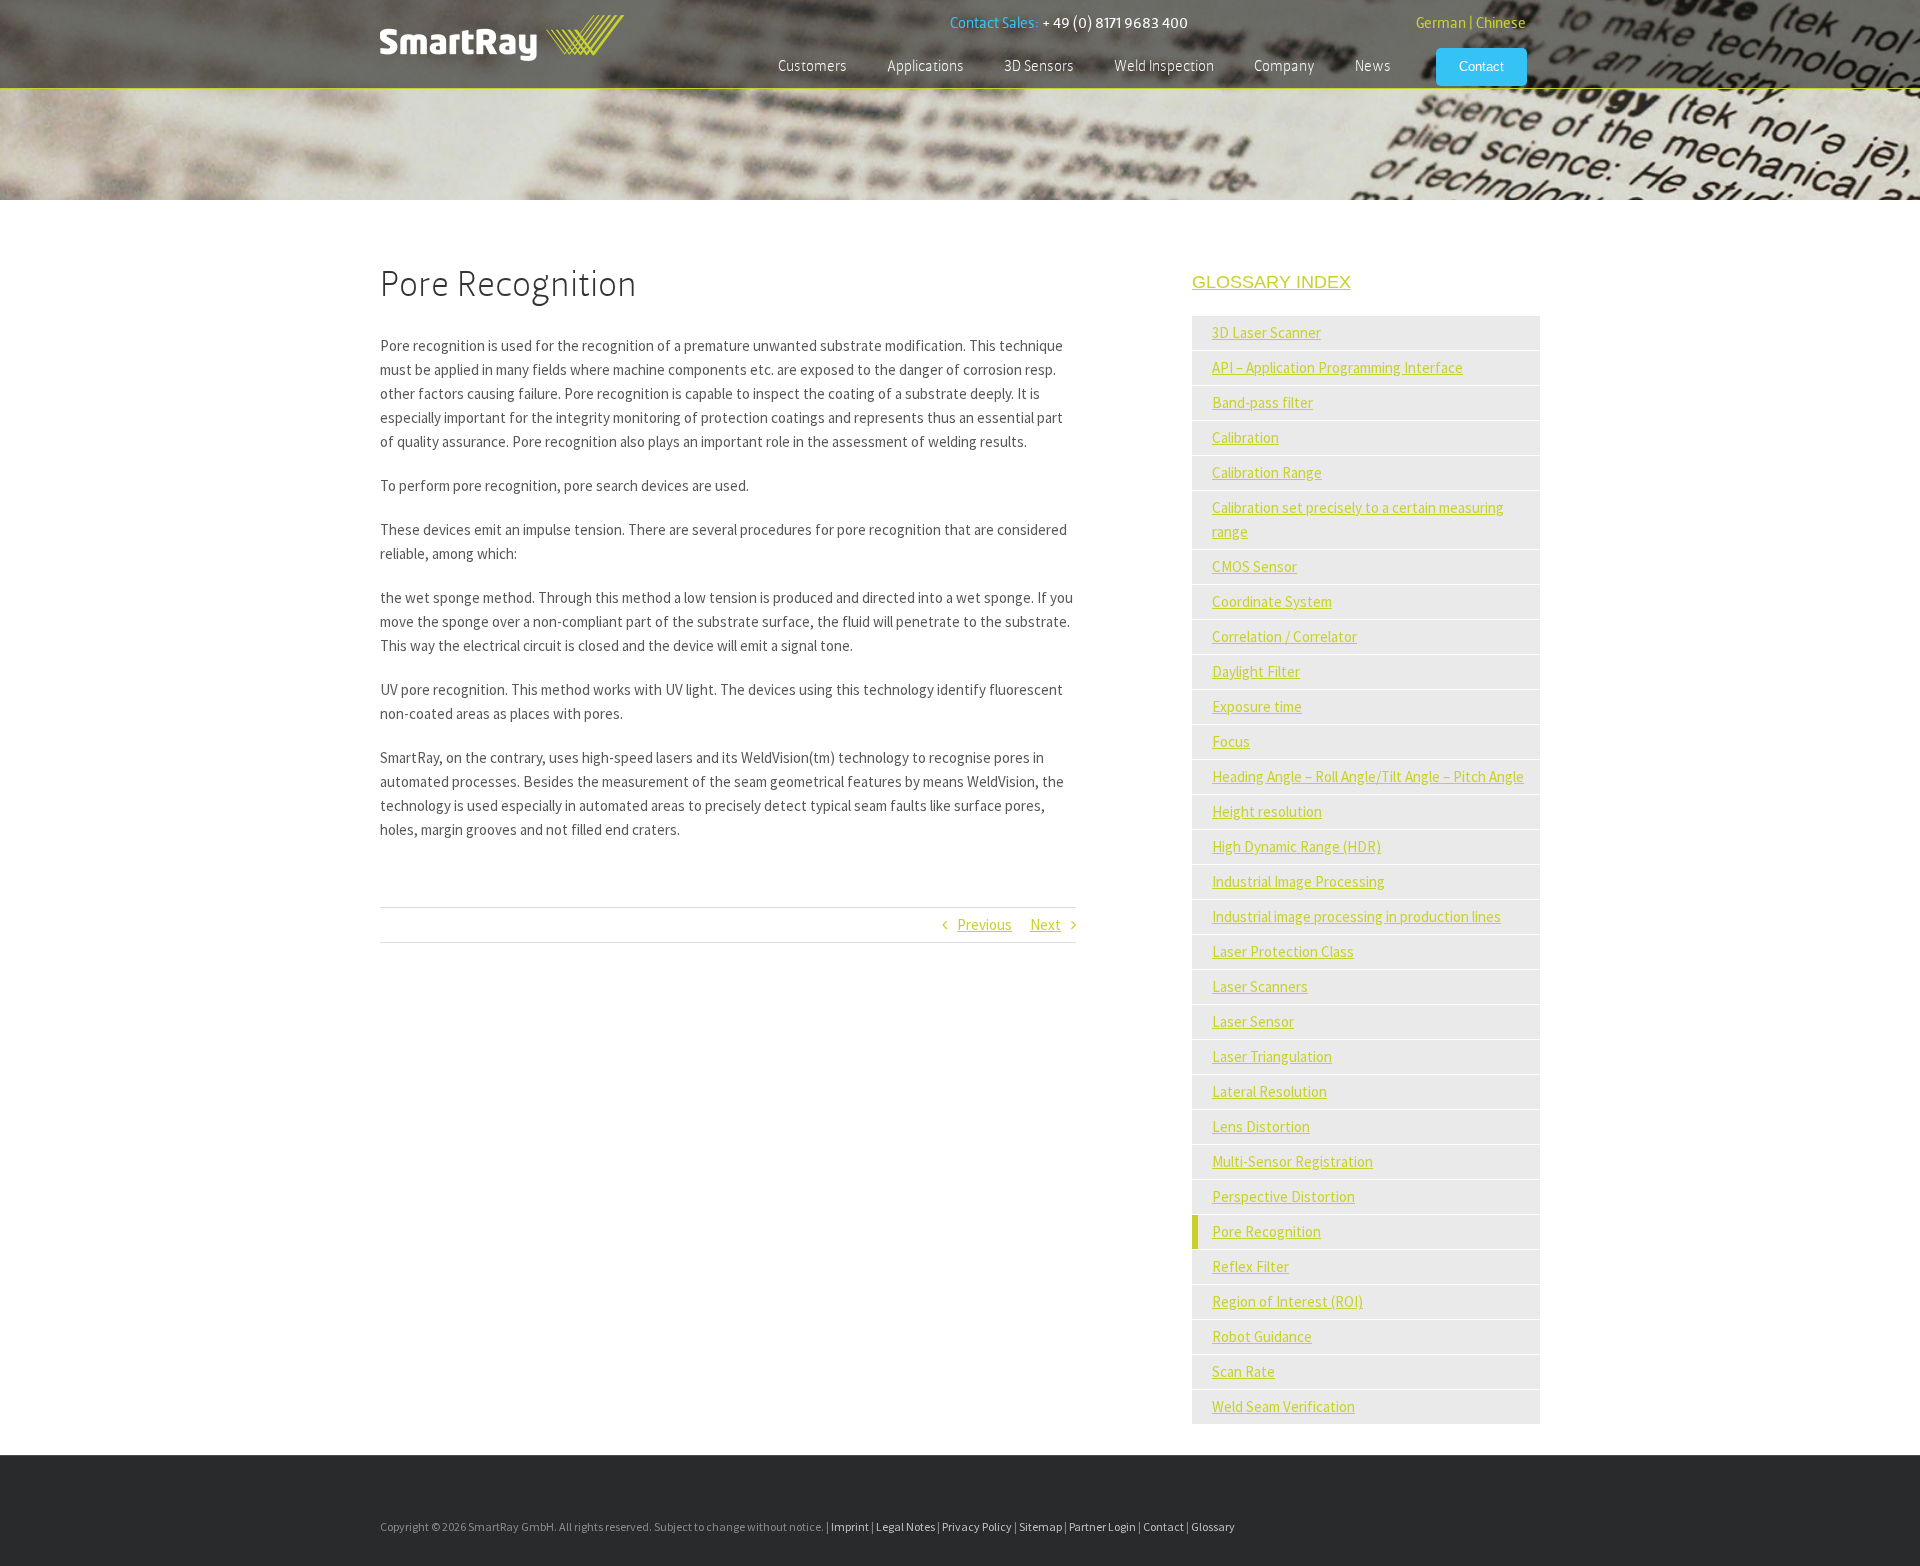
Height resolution (1267, 811)
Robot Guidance (1262, 1336)
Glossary (1213, 1526)
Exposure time (1257, 706)
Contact (1163, 1526)
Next (1045, 924)
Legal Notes (905, 1526)
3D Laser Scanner (1266, 332)
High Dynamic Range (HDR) (1296, 846)
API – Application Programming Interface (1337, 367)
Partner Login (1102, 1526)
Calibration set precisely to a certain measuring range (1358, 519)
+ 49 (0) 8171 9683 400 (1115, 23)
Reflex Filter (1250, 1266)
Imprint (850, 1526)
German (1441, 23)
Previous (984, 924)
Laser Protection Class (1283, 951)
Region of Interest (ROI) (1287, 1301)
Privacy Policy (977, 1526)
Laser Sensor (1253, 1021)
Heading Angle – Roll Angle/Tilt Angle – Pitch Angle (1368, 776)
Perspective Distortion (1283, 1196)
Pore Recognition (1266, 1231)
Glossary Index (1271, 282)
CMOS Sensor (1254, 566)
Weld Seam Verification (1283, 1406)
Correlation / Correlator (1284, 636)
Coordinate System (1272, 601)
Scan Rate (1243, 1371)
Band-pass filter (1262, 402)
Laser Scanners (1260, 986)
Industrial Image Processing (1298, 881)
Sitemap (1040, 1526)
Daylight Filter (1256, 671)
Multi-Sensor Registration (1292, 1161)
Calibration (1245, 437)
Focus (1231, 741)
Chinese (1501, 23)
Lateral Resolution (1269, 1091)
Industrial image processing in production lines (1356, 916)
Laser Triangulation (1272, 1056)
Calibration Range (1267, 472)
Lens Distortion (1261, 1126)
